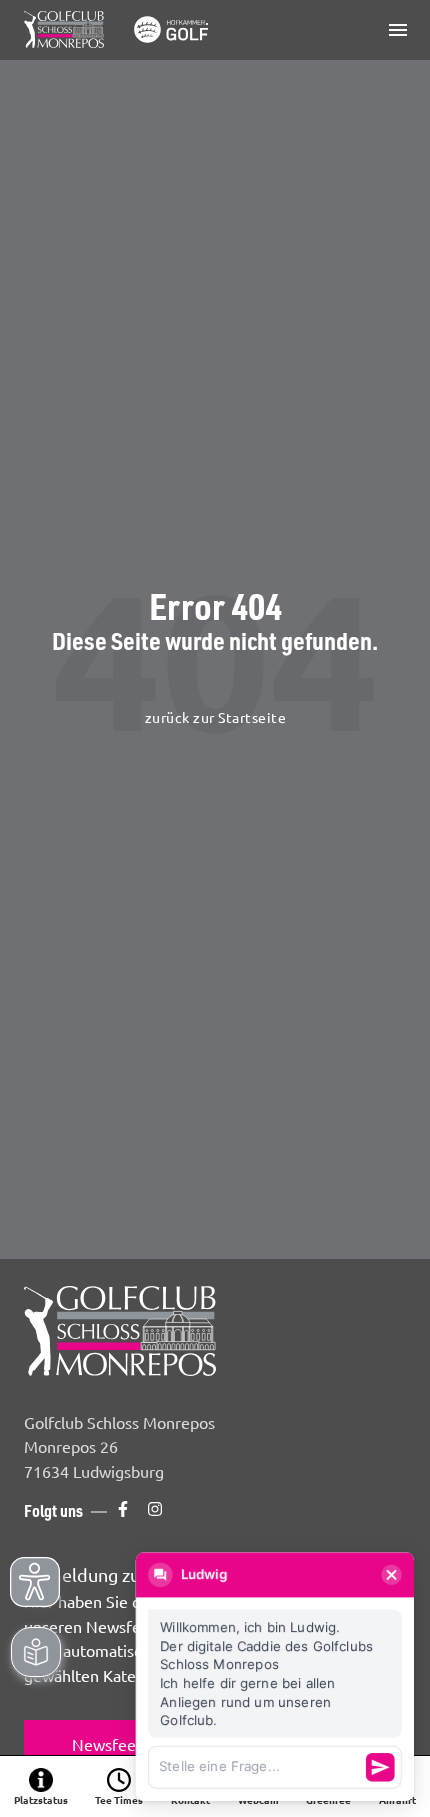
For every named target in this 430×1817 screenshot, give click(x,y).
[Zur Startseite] (120, 30)
